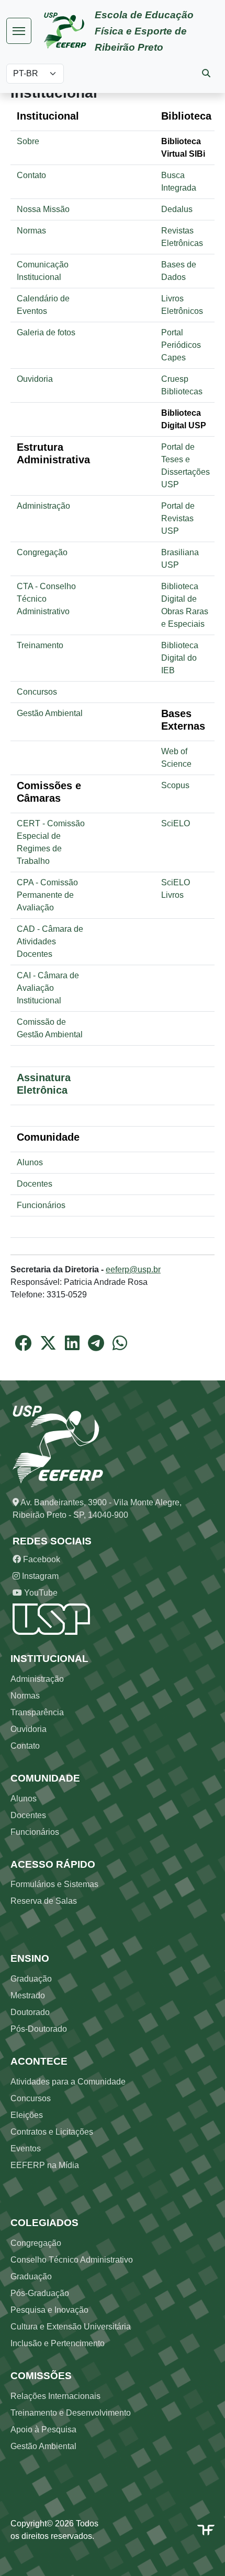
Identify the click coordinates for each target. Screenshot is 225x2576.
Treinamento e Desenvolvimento (71, 2413)
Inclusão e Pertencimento (58, 2343)
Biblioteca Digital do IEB (180, 658)
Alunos (30, 1162)
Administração (43, 506)
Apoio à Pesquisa (43, 2429)
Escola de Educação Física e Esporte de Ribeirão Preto (144, 31)
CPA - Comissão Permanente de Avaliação (47, 895)
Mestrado (28, 1995)
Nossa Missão (43, 209)
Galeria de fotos (46, 332)
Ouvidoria (35, 379)
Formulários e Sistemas (54, 1884)
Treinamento (40, 645)
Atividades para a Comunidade (68, 2082)
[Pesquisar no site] (206, 73)
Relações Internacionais (55, 2396)
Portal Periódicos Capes (181, 345)
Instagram (39, 1576)
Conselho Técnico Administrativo (72, 2260)
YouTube (40, 1593)
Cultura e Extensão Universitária (71, 2327)
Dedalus (177, 209)
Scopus (175, 785)
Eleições (27, 2115)
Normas (31, 231)
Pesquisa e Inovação (49, 2310)
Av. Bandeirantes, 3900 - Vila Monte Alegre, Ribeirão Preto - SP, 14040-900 (97, 1509)
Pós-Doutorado (39, 2029)
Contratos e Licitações (52, 2132)
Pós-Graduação (40, 2293)
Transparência (37, 1712)
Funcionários (41, 1205)
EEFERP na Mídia (45, 2165)
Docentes (35, 1184)
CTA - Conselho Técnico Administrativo (46, 599)
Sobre (28, 141)
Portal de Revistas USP (178, 518)
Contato (31, 175)
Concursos (37, 692)
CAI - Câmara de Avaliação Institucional (48, 988)
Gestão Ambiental (50, 713)
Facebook (41, 1559)
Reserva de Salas (44, 1901)
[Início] (69, 31)
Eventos (26, 2148)
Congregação (42, 552)
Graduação (31, 1979)
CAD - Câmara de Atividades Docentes (50, 941)
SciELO (176, 823)
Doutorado (30, 2012)
